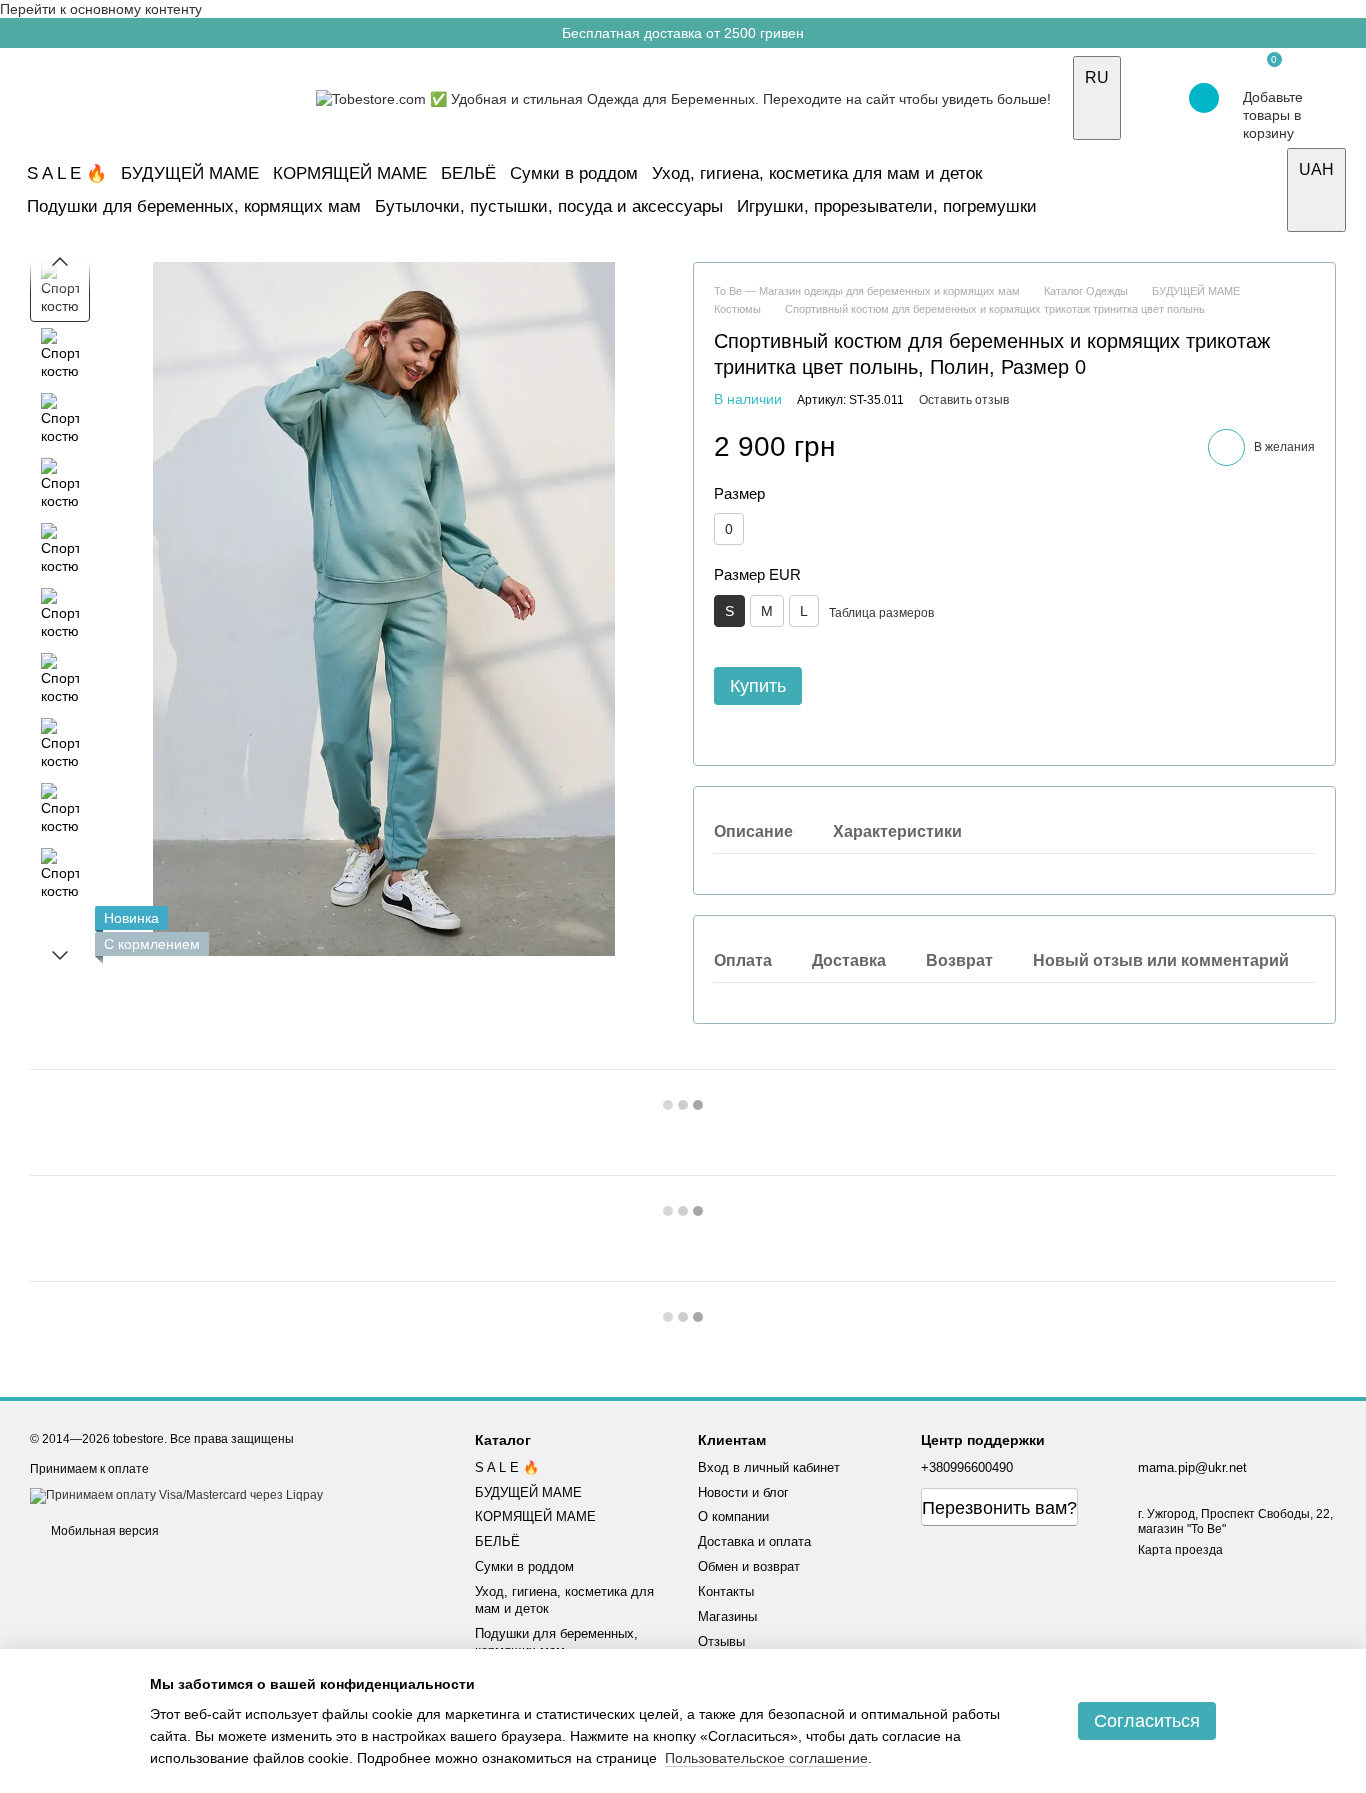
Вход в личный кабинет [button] (769, 1467)
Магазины (727, 1616)
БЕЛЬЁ (468, 173)
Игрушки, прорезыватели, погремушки (887, 206)
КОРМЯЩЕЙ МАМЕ (350, 173)
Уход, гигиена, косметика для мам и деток (817, 173)
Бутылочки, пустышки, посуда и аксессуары (549, 206)
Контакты (726, 1591)
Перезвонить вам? (999, 1508)
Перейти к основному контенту (101, 9)
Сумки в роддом (574, 173)
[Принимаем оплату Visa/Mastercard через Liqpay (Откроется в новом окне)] (176, 1495)
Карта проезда (1180, 1550)
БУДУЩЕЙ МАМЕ (190, 173)
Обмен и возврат (749, 1566)
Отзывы (721, 1641)
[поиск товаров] (1264, 190)
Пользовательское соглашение (766, 1758)
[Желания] (1150, 98)
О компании (733, 1516)
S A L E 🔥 (67, 173)
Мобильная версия (103, 1531)
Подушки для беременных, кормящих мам (194, 206)
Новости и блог (743, 1492)
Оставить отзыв (964, 400)
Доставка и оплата (754, 1541)
